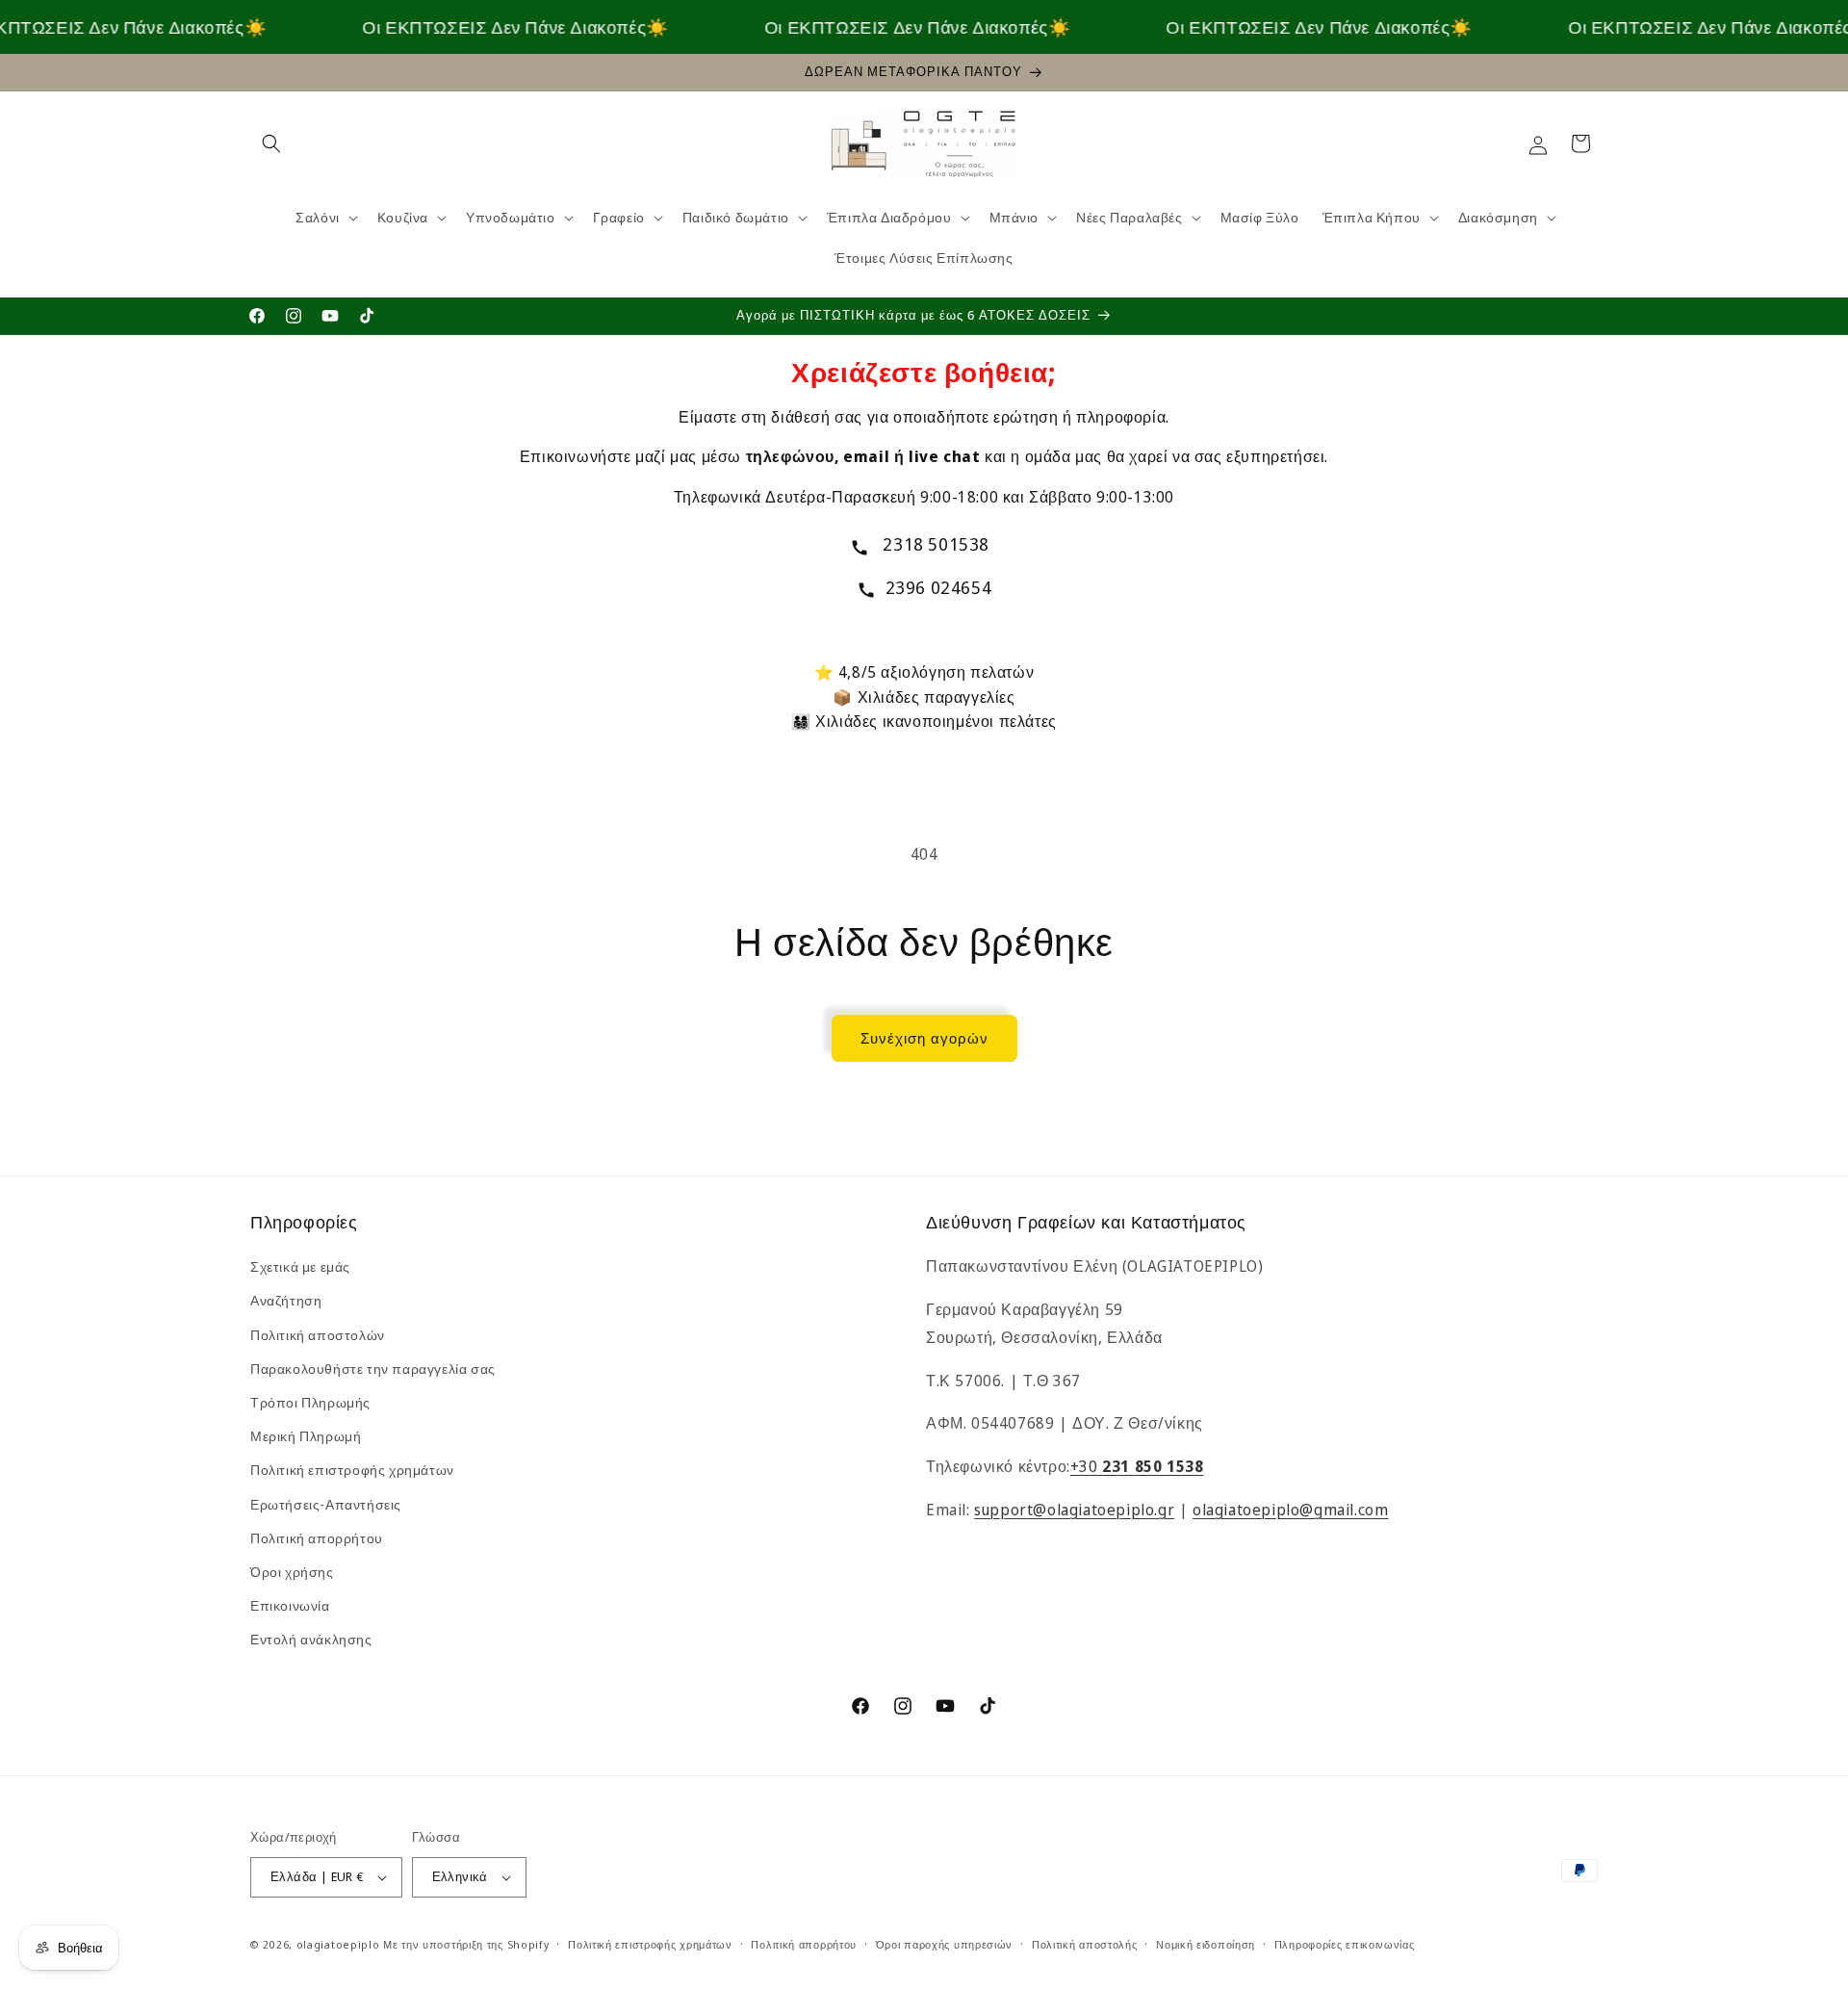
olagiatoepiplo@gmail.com (1290, 1510)
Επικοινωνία (290, 1605)
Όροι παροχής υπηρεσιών (944, 1944)
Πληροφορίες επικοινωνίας (1345, 1944)
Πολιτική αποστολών (318, 1335)
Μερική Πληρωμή (306, 1436)
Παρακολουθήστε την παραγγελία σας (373, 1369)
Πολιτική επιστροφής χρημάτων (352, 1470)
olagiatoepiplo (338, 1944)
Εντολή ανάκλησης (311, 1639)
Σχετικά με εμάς (300, 1266)
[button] (271, 143)
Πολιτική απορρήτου (317, 1538)
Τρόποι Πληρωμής (310, 1402)
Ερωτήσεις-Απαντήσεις (326, 1504)
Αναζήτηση (286, 1300)
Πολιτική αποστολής (1085, 1944)
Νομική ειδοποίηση (1206, 1944)
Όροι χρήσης (292, 1572)
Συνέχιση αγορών (924, 1038)
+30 (1137, 1466)
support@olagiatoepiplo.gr (1074, 1510)
